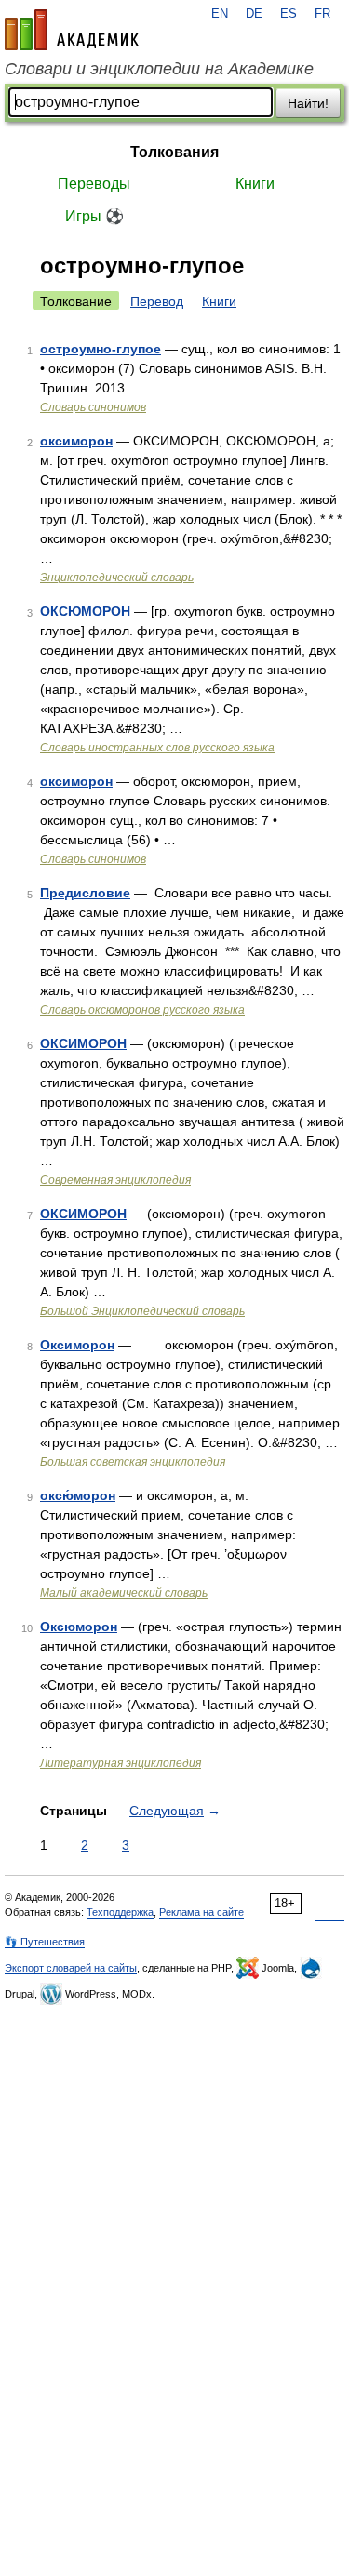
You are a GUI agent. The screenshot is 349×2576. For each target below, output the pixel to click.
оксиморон (76, 441)
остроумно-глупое (101, 349)
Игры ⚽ (94, 216)
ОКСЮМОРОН (85, 611)
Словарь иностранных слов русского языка (157, 748)
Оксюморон (79, 1627)
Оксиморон (77, 1345)
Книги (255, 184)
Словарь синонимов (93, 407)
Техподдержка (120, 1912)
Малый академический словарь (124, 1593)
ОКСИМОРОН (83, 1043)
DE (254, 14)
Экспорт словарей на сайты (71, 1968)
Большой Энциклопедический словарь (142, 1311)
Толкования (174, 152)
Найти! (308, 103)
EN (220, 14)
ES (289, 14)
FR (322, 14)
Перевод (157, 301)
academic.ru (72, 30)
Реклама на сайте (201, 1912)
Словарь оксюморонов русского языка (142, 1010)
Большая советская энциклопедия (133, 1462)
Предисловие (85, 893)
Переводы (94, 184)
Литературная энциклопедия (121, 1763)
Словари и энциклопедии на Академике (159, 69)
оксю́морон (78, 1495)
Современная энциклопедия (115, 1180)
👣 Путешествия (45, 1942)
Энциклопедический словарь (117, 578)
